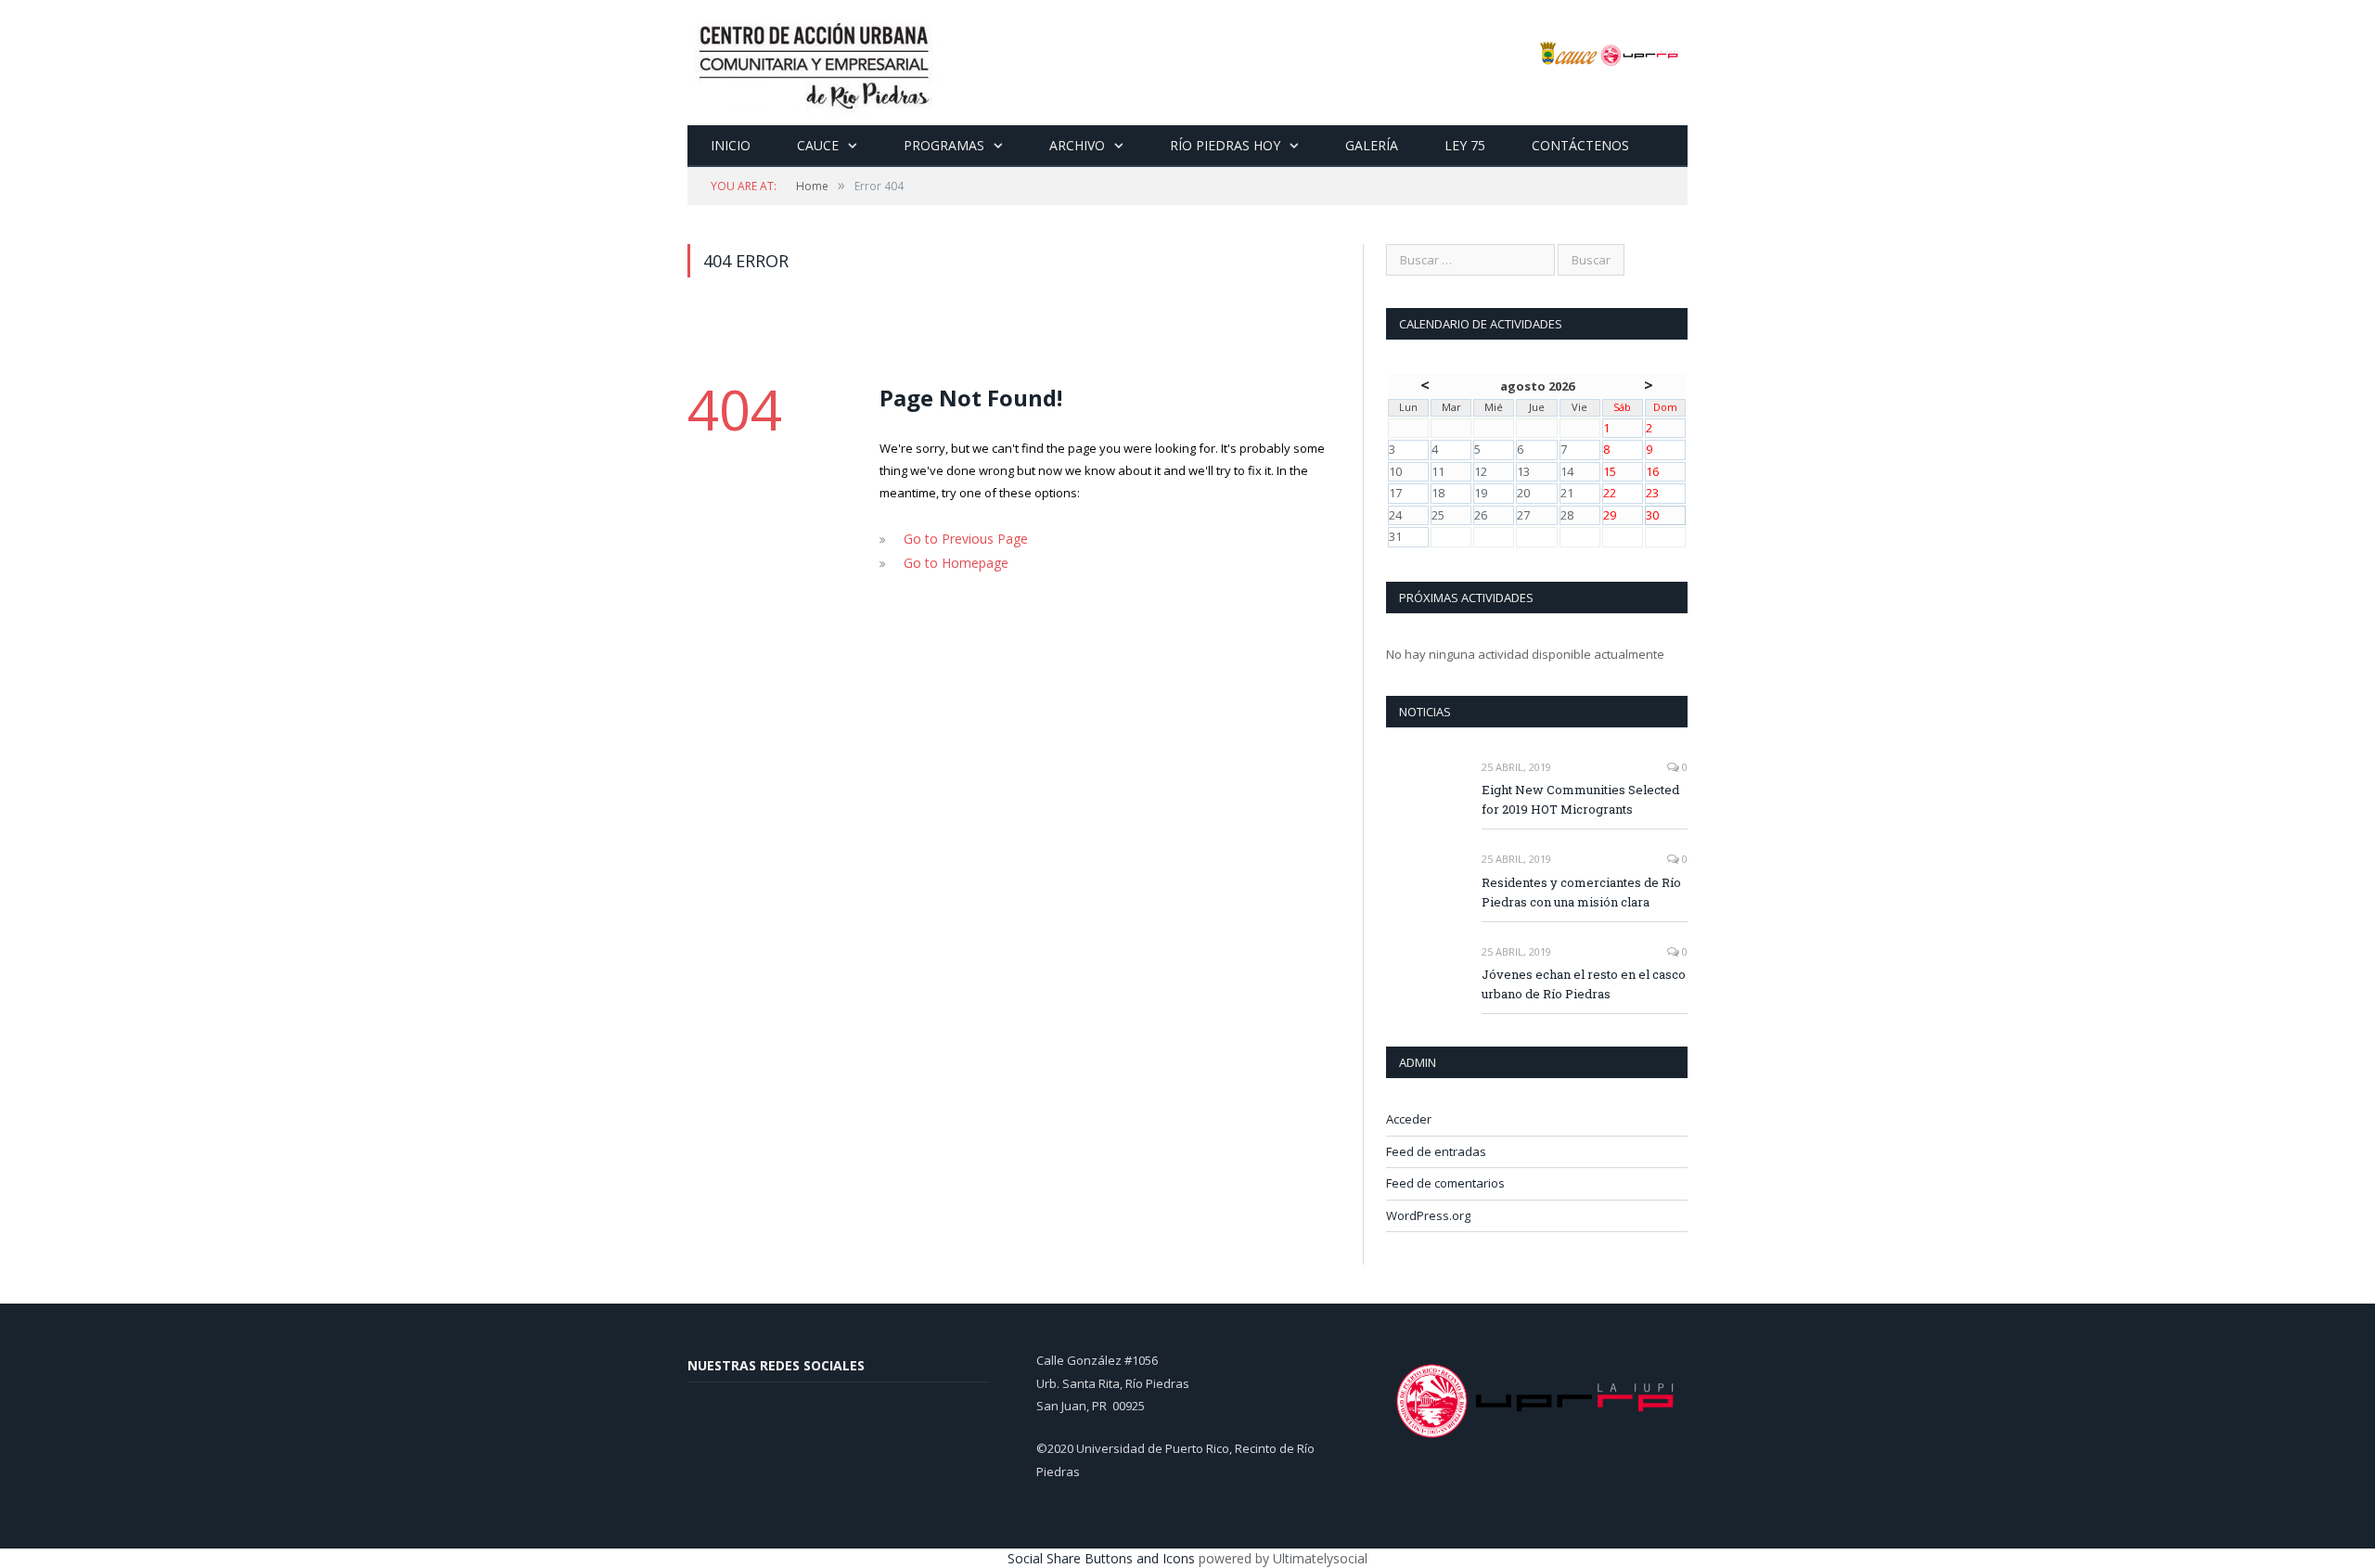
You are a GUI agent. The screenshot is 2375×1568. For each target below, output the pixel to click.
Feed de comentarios (1445, 1183)
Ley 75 (1465, 145)
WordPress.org (1428, 1215)
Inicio (731, 145)
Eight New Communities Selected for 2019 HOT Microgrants (1580, 799)
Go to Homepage (951, 560)
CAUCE (818, 145)
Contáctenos (1580, 145)
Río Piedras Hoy (1225, 145)
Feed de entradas (1436, 1151)
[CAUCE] (815, 63)
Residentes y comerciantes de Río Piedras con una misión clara (1581, 892)
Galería (1372, 145)
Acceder (1409, 1119)
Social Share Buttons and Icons (1101, 1558)
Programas (944, 145)
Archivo (1077, 145)
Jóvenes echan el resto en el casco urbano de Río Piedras (1584, 984)
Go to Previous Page (961, 538)
